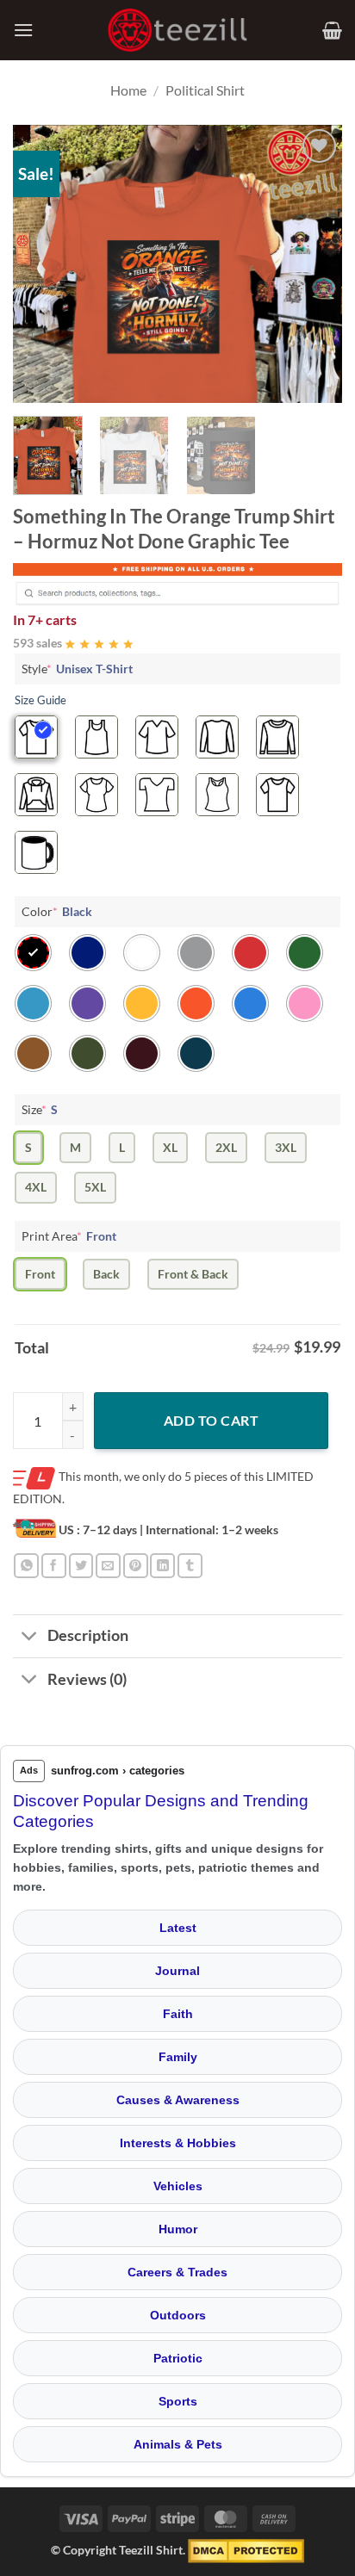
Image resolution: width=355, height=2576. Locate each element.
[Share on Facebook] (54, 1566)
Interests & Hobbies (178, 2143)
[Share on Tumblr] (190, 1566)
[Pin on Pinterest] (136, 1566)
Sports (178, 2401)
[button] (23, 30)
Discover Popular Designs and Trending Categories (161, 1811)
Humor (178, 2229)
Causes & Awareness (178, 2100)
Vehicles (178, 2186)
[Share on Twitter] (81, 1566)
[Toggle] (30, 1638)
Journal (177, 1971)
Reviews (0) (87, 1679)
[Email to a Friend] (108, 1566)
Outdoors (178, 2315)
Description (88, 1635)
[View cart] (332, 30)
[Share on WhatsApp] (26, 1566)
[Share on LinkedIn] (162, 1566)
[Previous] (41, 264)
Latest (178, 1928)
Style (77, 669)
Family (178, 2057)
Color (57, 911)
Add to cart (211, 1420)
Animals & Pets (178, 2444)
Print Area (69, 1236)
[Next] (314, 264)
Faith (178, 2014)
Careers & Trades (177, 2272)
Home (128, 90)
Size (40, 1109)
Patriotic (178, 2358)
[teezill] (177, 31)
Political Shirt (205, 90)
